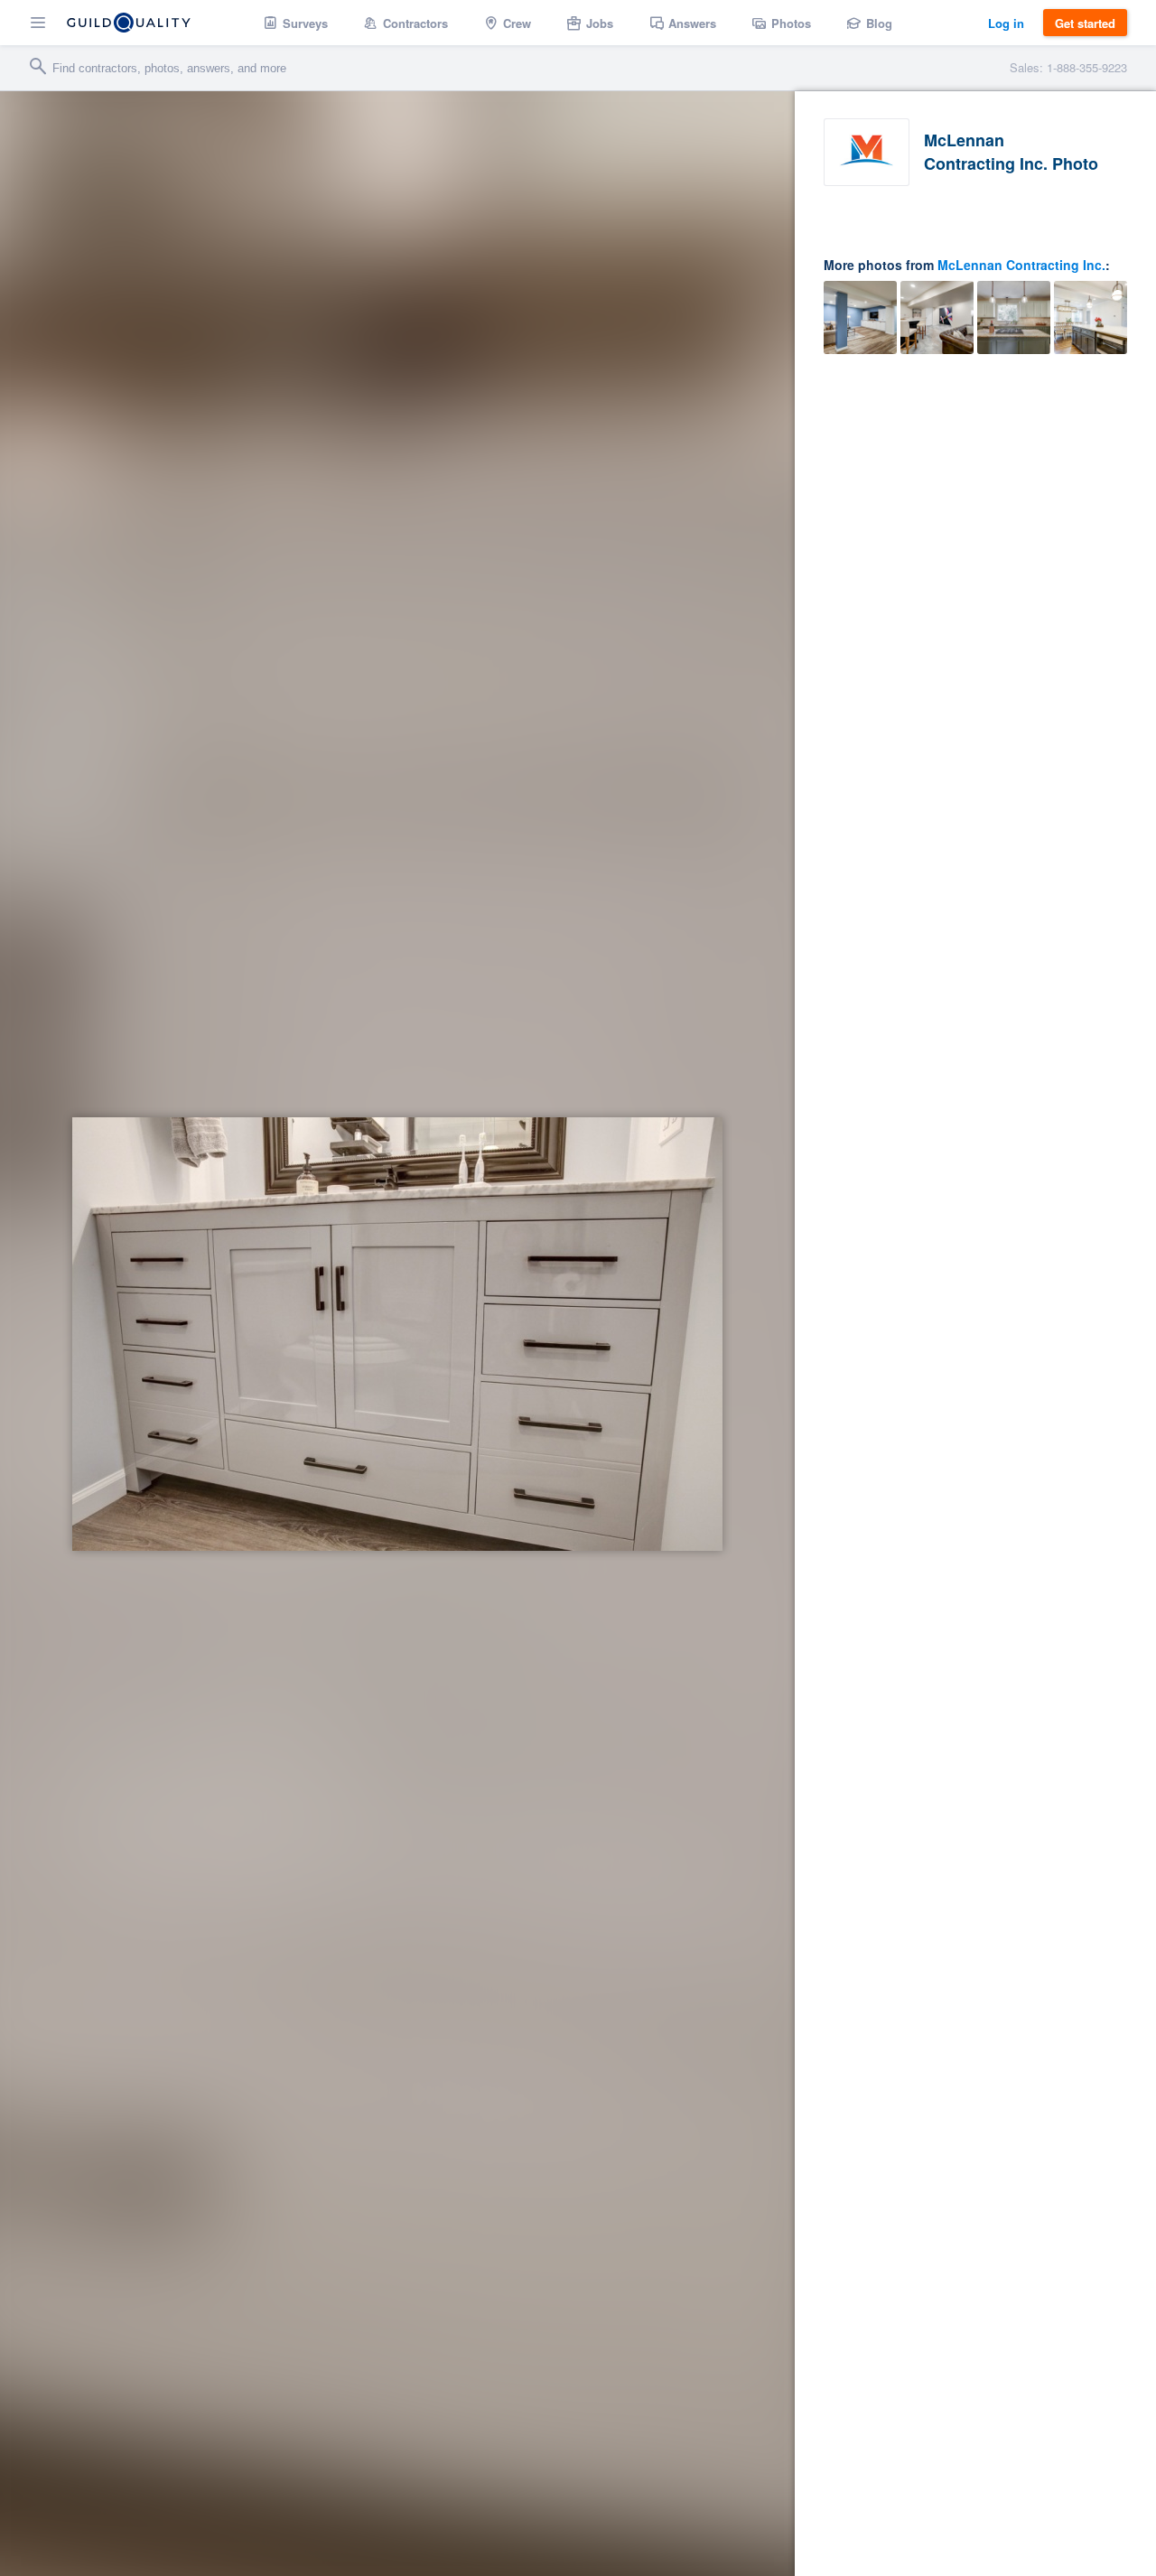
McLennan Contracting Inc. (1021, 265)
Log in (1006, 23)
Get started (1085, 23)
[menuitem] (296, 23)
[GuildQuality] (129, 23)
